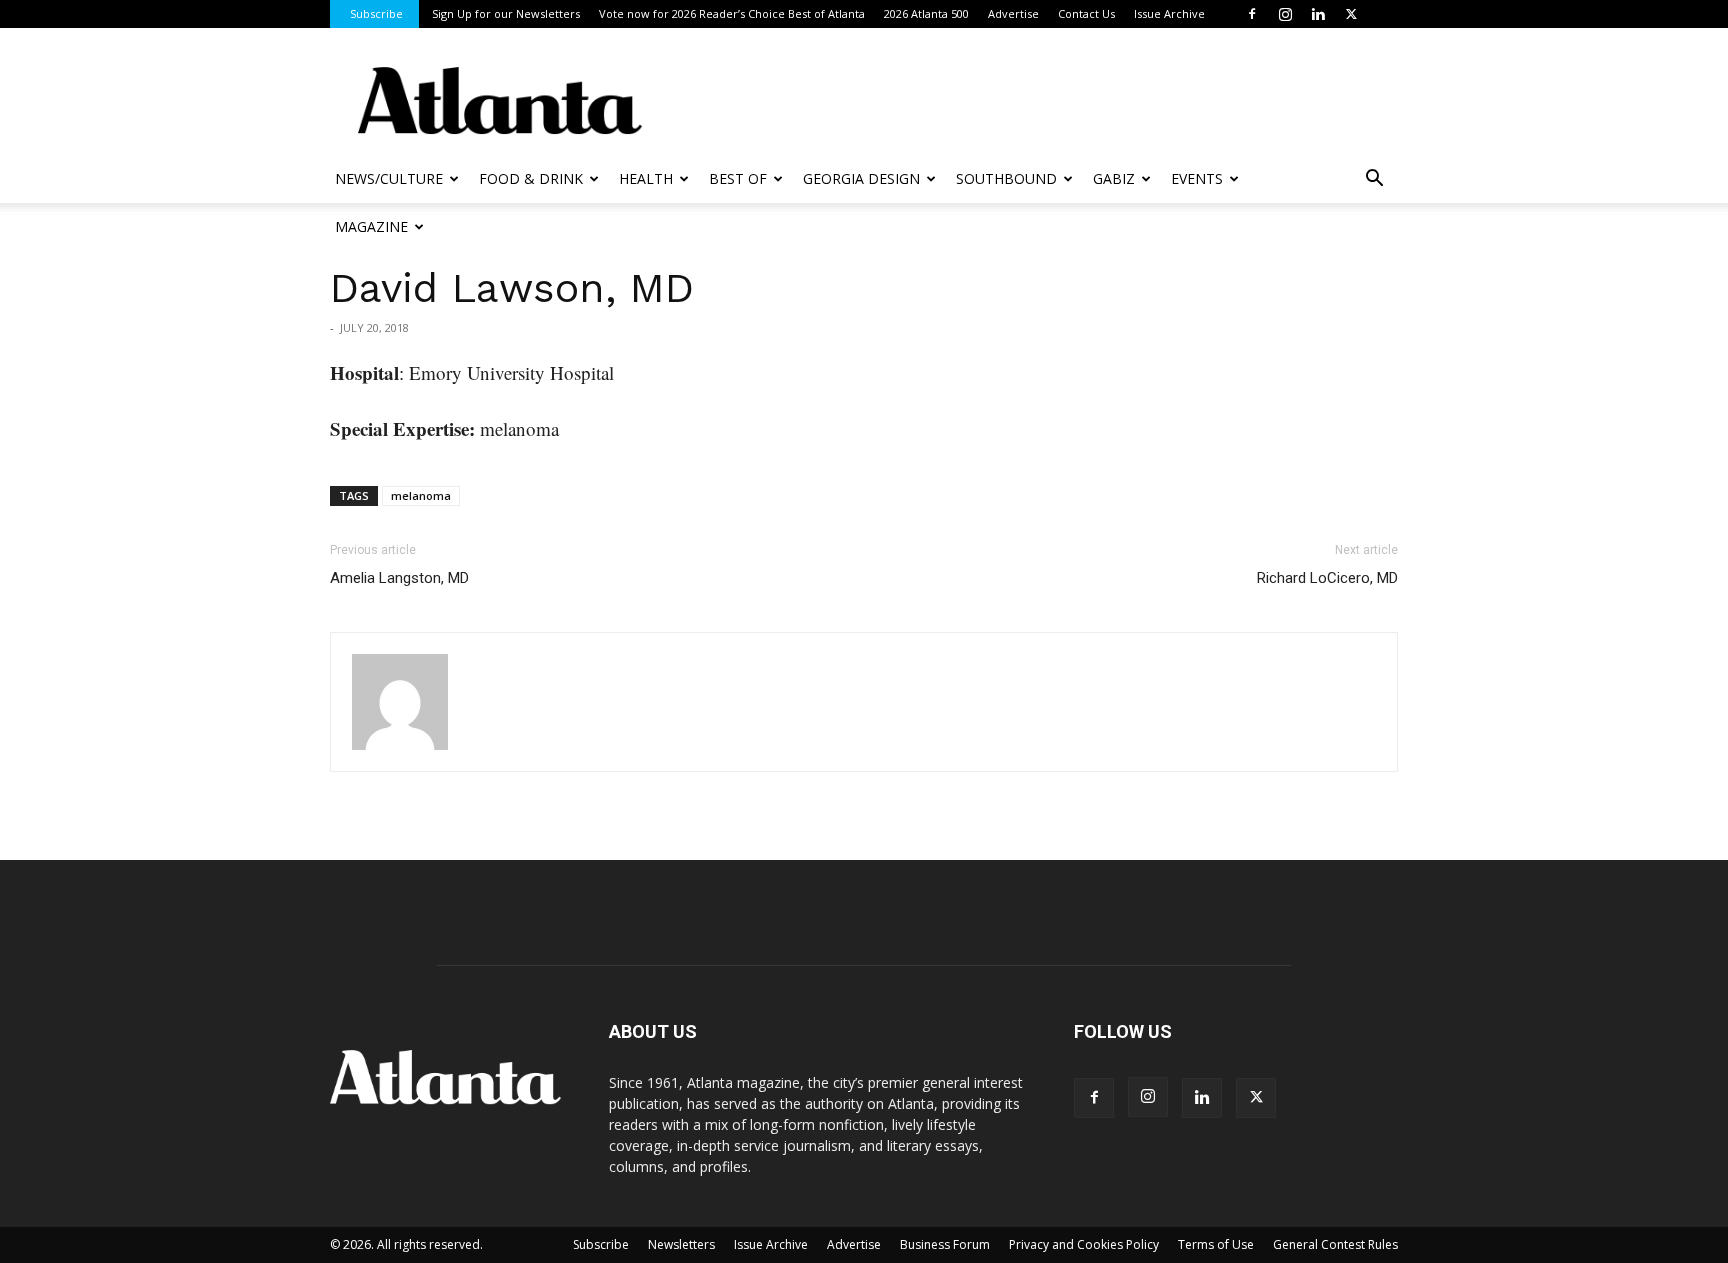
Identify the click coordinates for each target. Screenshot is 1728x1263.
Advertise (1013, 13)
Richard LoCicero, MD (1327, 578)
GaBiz (1114, 178)
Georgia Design (861, 178)
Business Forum (945, 1244)
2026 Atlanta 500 (926, 13)
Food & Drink (531, 178)
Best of (738, 178)
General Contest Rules (1335, 1244)
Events (1197, 178)
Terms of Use (1216, 1244)
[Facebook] (1252, 14)
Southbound (1006, 178)
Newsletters (681, 1244)
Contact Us (1086, 13)
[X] (1351, 14)
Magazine (371, 226)
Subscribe (376, 13)
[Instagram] (1285, 14)
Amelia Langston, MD (399, 578)
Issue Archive (1169, 13)
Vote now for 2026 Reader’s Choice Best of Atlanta (732, 13)
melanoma (421, 495)
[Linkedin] (1318, 14)
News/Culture (389, 178)
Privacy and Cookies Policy (1084, 1244)
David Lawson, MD (512, 288)
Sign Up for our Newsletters (506, 13)
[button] (1374, 180)
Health (646, 178)
